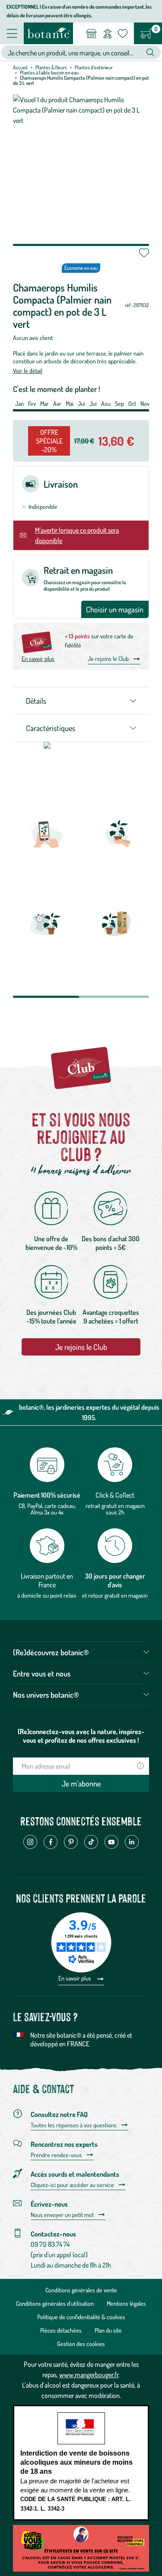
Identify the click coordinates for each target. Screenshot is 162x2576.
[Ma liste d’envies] (123, 33)
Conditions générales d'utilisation (55, 2303)
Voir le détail (28, 371)
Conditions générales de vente (81, 2290)
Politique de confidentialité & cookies (81, 2317)
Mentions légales (126, 2303)
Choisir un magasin (115, 609)
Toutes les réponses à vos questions (74, 2125)
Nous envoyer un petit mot (62, 2215)
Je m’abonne (81, 1783)
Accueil (20, 67)
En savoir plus (38, 659)
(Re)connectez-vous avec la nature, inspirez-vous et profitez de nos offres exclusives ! (81, 1736)
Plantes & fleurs (51, 67)
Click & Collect (115, 1495)
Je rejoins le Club (108, 659)
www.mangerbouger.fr (89, 2375)
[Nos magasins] (91, 33)
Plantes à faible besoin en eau (49, 73)
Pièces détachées (61, 2330)
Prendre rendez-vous (56, 2155)
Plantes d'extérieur (94, 67)
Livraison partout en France (47, 1580)
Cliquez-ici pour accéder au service (72, 2185)
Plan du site (108, 2330)
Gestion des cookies (81, 2344)
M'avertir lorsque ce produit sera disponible (77, 535)
